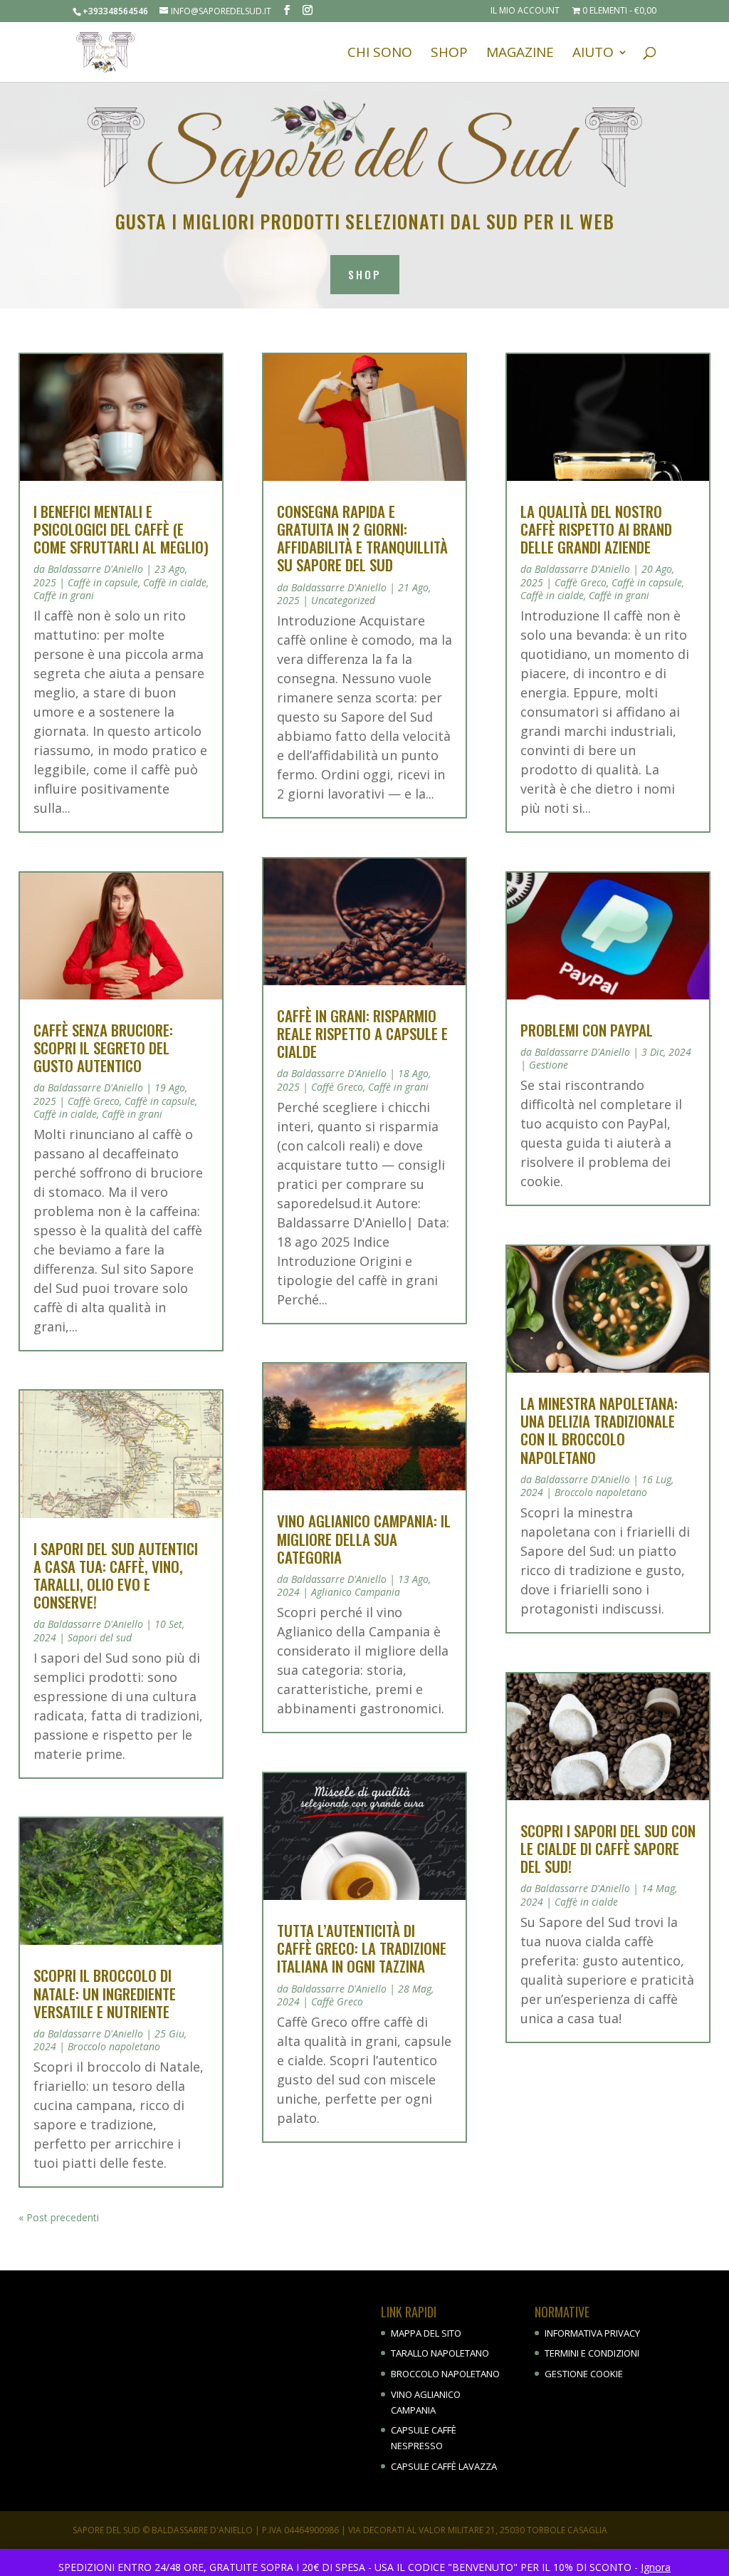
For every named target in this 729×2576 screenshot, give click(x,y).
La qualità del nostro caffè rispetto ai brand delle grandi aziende (596, 529)
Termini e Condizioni (592, 2353)
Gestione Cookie (584, 2374)
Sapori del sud (100, 1637)
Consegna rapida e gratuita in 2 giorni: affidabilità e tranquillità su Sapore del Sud (362, 538)
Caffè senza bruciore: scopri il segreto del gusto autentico (103, 1048)
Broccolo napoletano (114, 2046)
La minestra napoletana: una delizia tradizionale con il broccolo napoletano (599, 1430)
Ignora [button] (656, 2567)
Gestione (549, 1065)
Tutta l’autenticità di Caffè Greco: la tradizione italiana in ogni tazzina (362, 1948)
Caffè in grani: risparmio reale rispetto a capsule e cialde (362, 1033)
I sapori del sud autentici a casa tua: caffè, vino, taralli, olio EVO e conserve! (116, 1575)
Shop (449, 54)
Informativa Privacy (592, 2333)
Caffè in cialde (175, 582)
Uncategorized (343, 600)
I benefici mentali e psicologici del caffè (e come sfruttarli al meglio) (121, 529)
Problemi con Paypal (587, 1030)
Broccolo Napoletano (445, 2374)
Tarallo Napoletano (440, 2353)
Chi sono (380, 54)
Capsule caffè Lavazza (444, 2466)
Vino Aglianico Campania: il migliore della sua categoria (364, 1538)
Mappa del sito (426, 2333)
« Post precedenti (59, 2217)
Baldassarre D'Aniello (95, 569)
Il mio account (525, 11)
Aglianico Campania (356, 1592)
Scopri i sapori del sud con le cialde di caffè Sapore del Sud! (608, 1848)
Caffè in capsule (103, 582)
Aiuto (593, 54)
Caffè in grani (64, 595)
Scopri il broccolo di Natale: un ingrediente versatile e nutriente (105, 1993)
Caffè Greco (94, 1101)
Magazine (520, 54)
